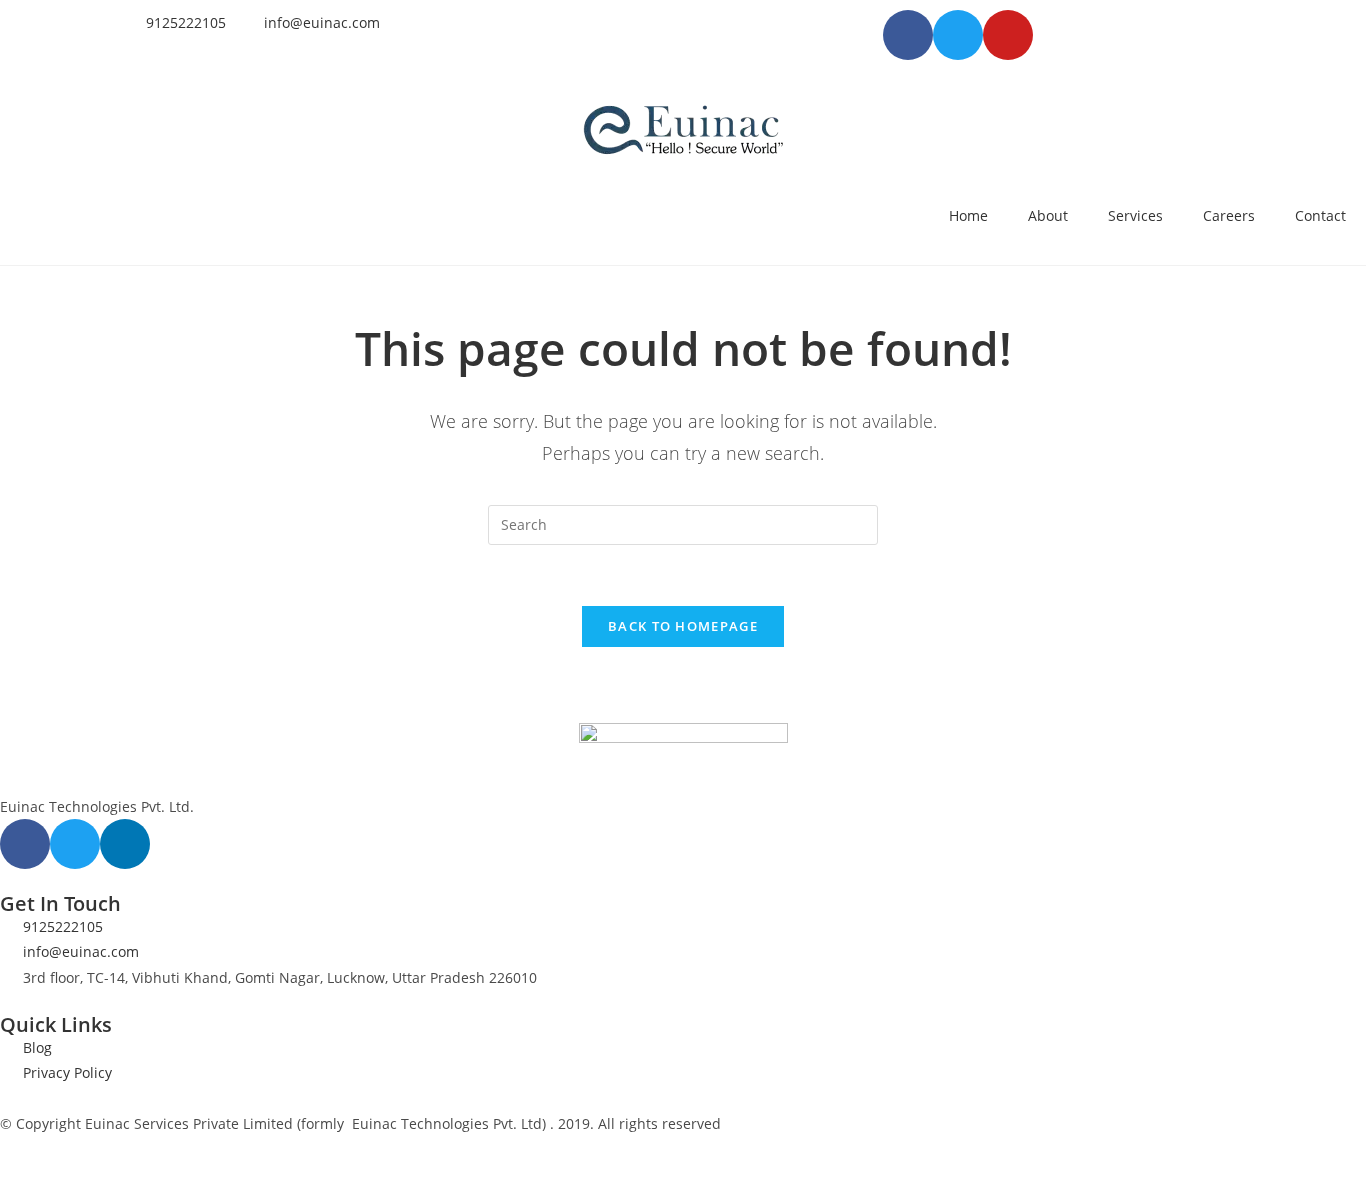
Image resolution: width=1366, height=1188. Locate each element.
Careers (1229, 215)
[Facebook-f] (25, 844)
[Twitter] (75, 844)
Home (968, 215)
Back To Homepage (683, 626)
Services (1135, 215)
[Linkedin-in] (125, 844)
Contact (1320, 215)
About (1048, 215)
